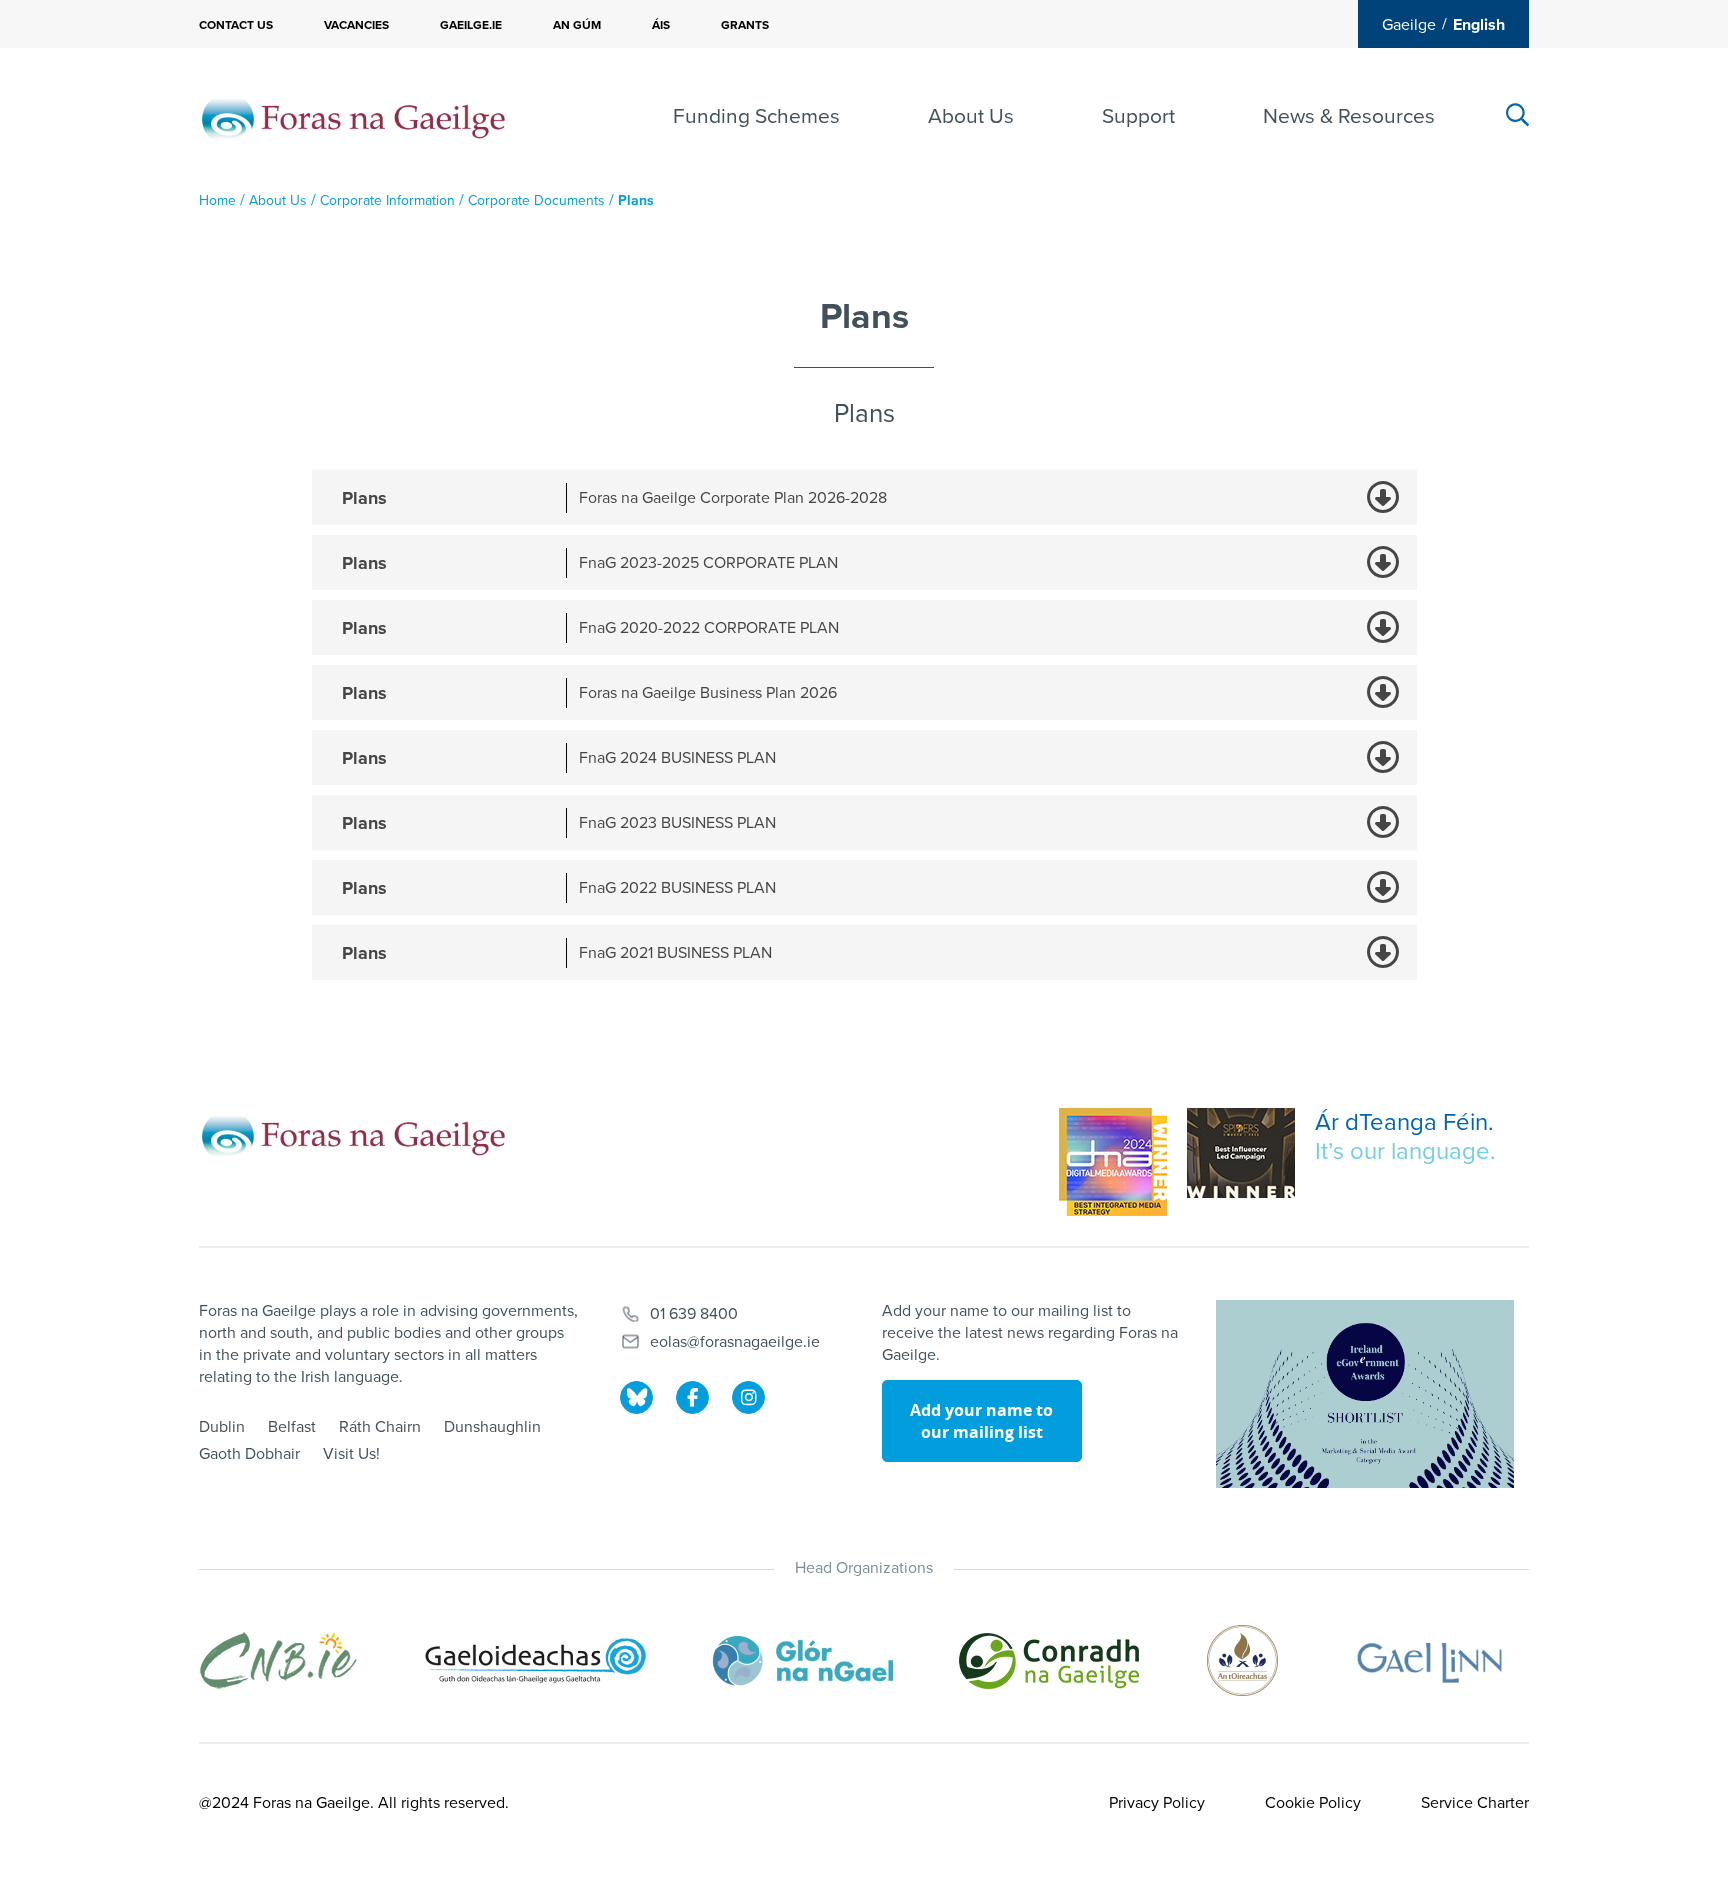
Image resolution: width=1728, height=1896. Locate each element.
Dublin (222, 1427)
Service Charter (1475, 1803)
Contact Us (236, 25)
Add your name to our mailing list (981, 1421)
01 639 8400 (694, 1314)
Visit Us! (351, 1454)
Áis (661, 25)
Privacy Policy (1157, 1803)
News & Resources (1349, 116)
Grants (745, 25)
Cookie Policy (1313, 1803)
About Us (971, 116)
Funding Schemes (756, 116)
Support (1138, 116)
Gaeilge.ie (471, 25)
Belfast (292, 1427)
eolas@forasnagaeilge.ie (735, 1342)
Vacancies (356, 25)
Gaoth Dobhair (249, 1454)
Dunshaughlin (492, 1427)
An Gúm (577, 25)
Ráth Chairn (380, 1427)
